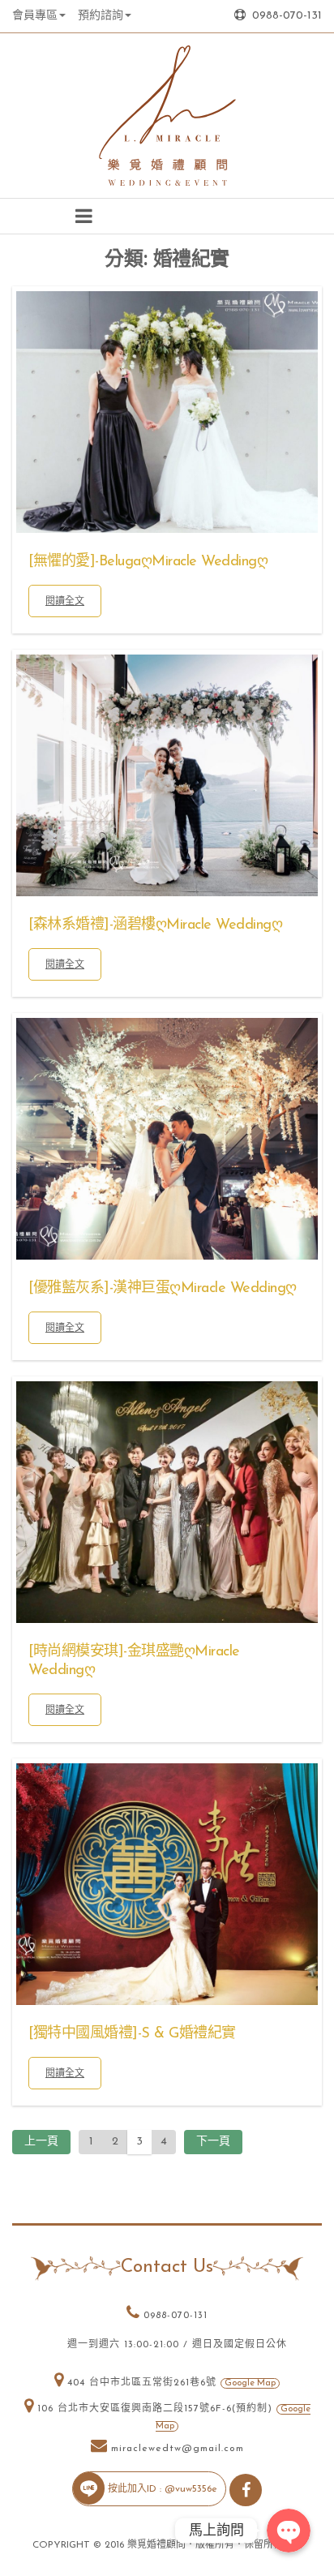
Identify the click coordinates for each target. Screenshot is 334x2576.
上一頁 (41, 2142)
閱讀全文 (65, 601)
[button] (83, 216)
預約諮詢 (101, 16)
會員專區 (35, 16)
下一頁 (213, 2142)
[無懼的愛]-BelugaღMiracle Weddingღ (148, 562)
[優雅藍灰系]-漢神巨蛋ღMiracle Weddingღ (163, 1289)
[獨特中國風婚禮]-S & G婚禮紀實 (132, 2034)
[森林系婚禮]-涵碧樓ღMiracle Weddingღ (155, 925)
